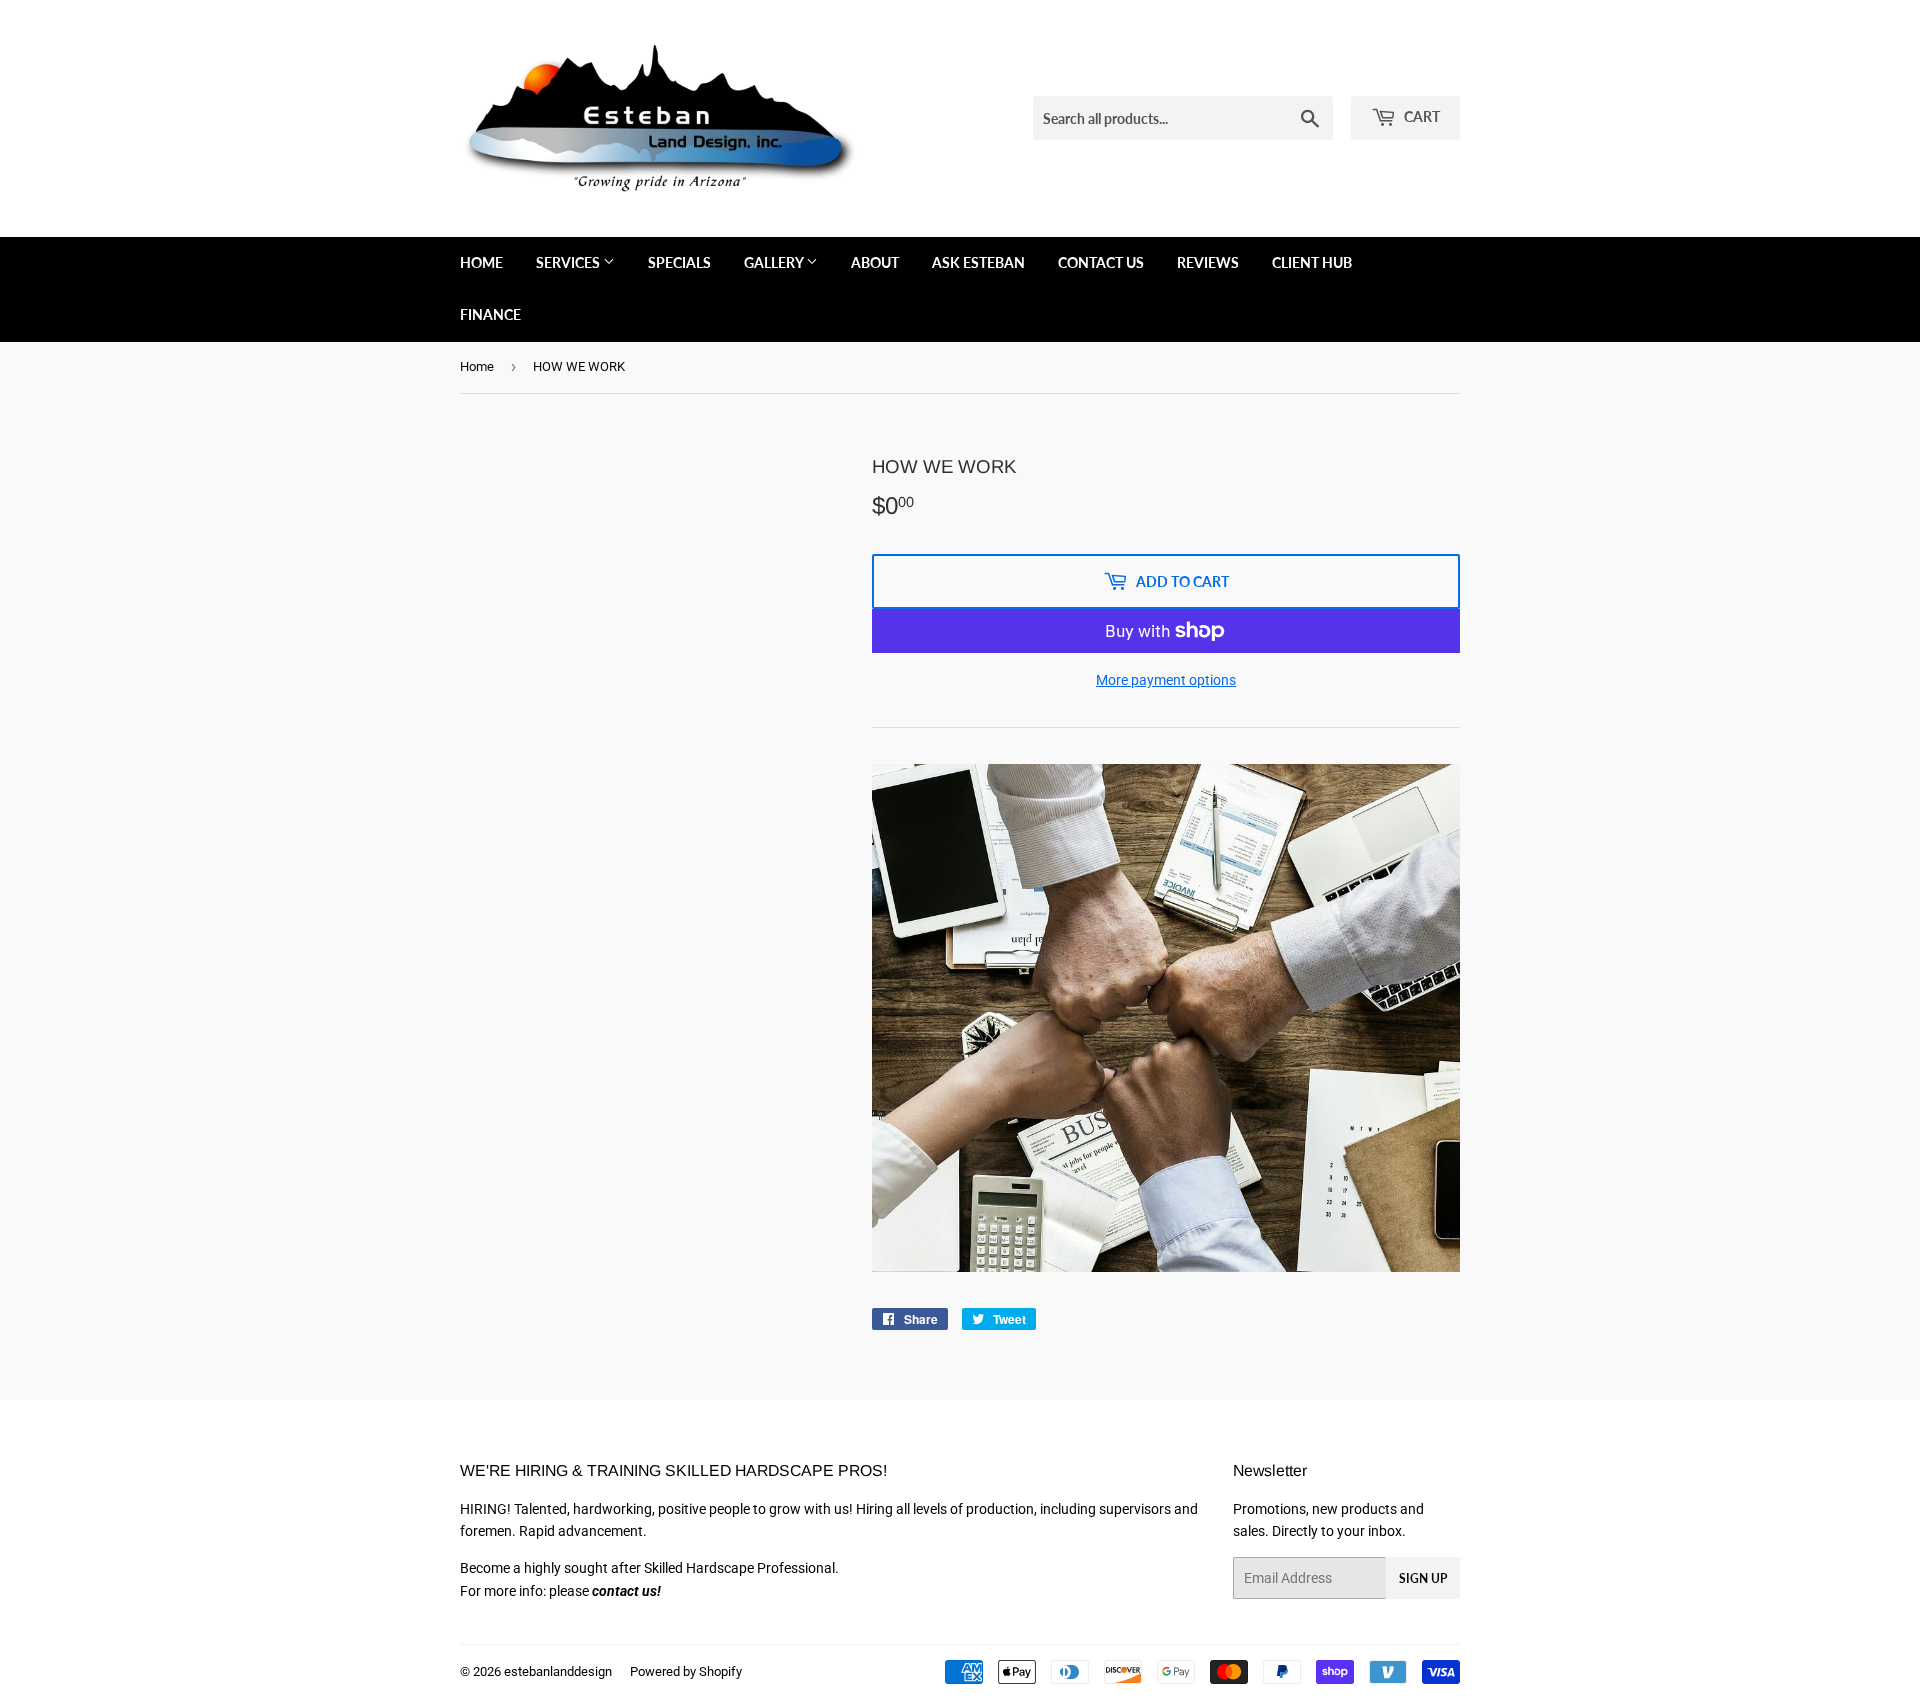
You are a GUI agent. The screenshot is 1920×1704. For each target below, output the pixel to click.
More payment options (1166, 680)
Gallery (775, 262)
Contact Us (1101, 262)
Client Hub (1312, 262)
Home (481, 262)
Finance (490, 314)
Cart (1420, 116)
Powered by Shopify (686, 1671)
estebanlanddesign (558, 1671)
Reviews (1208, 262)
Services (569, 262)
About (875, 262)
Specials (679, 262)
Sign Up (1423, 1578)
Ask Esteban (978, 262)
